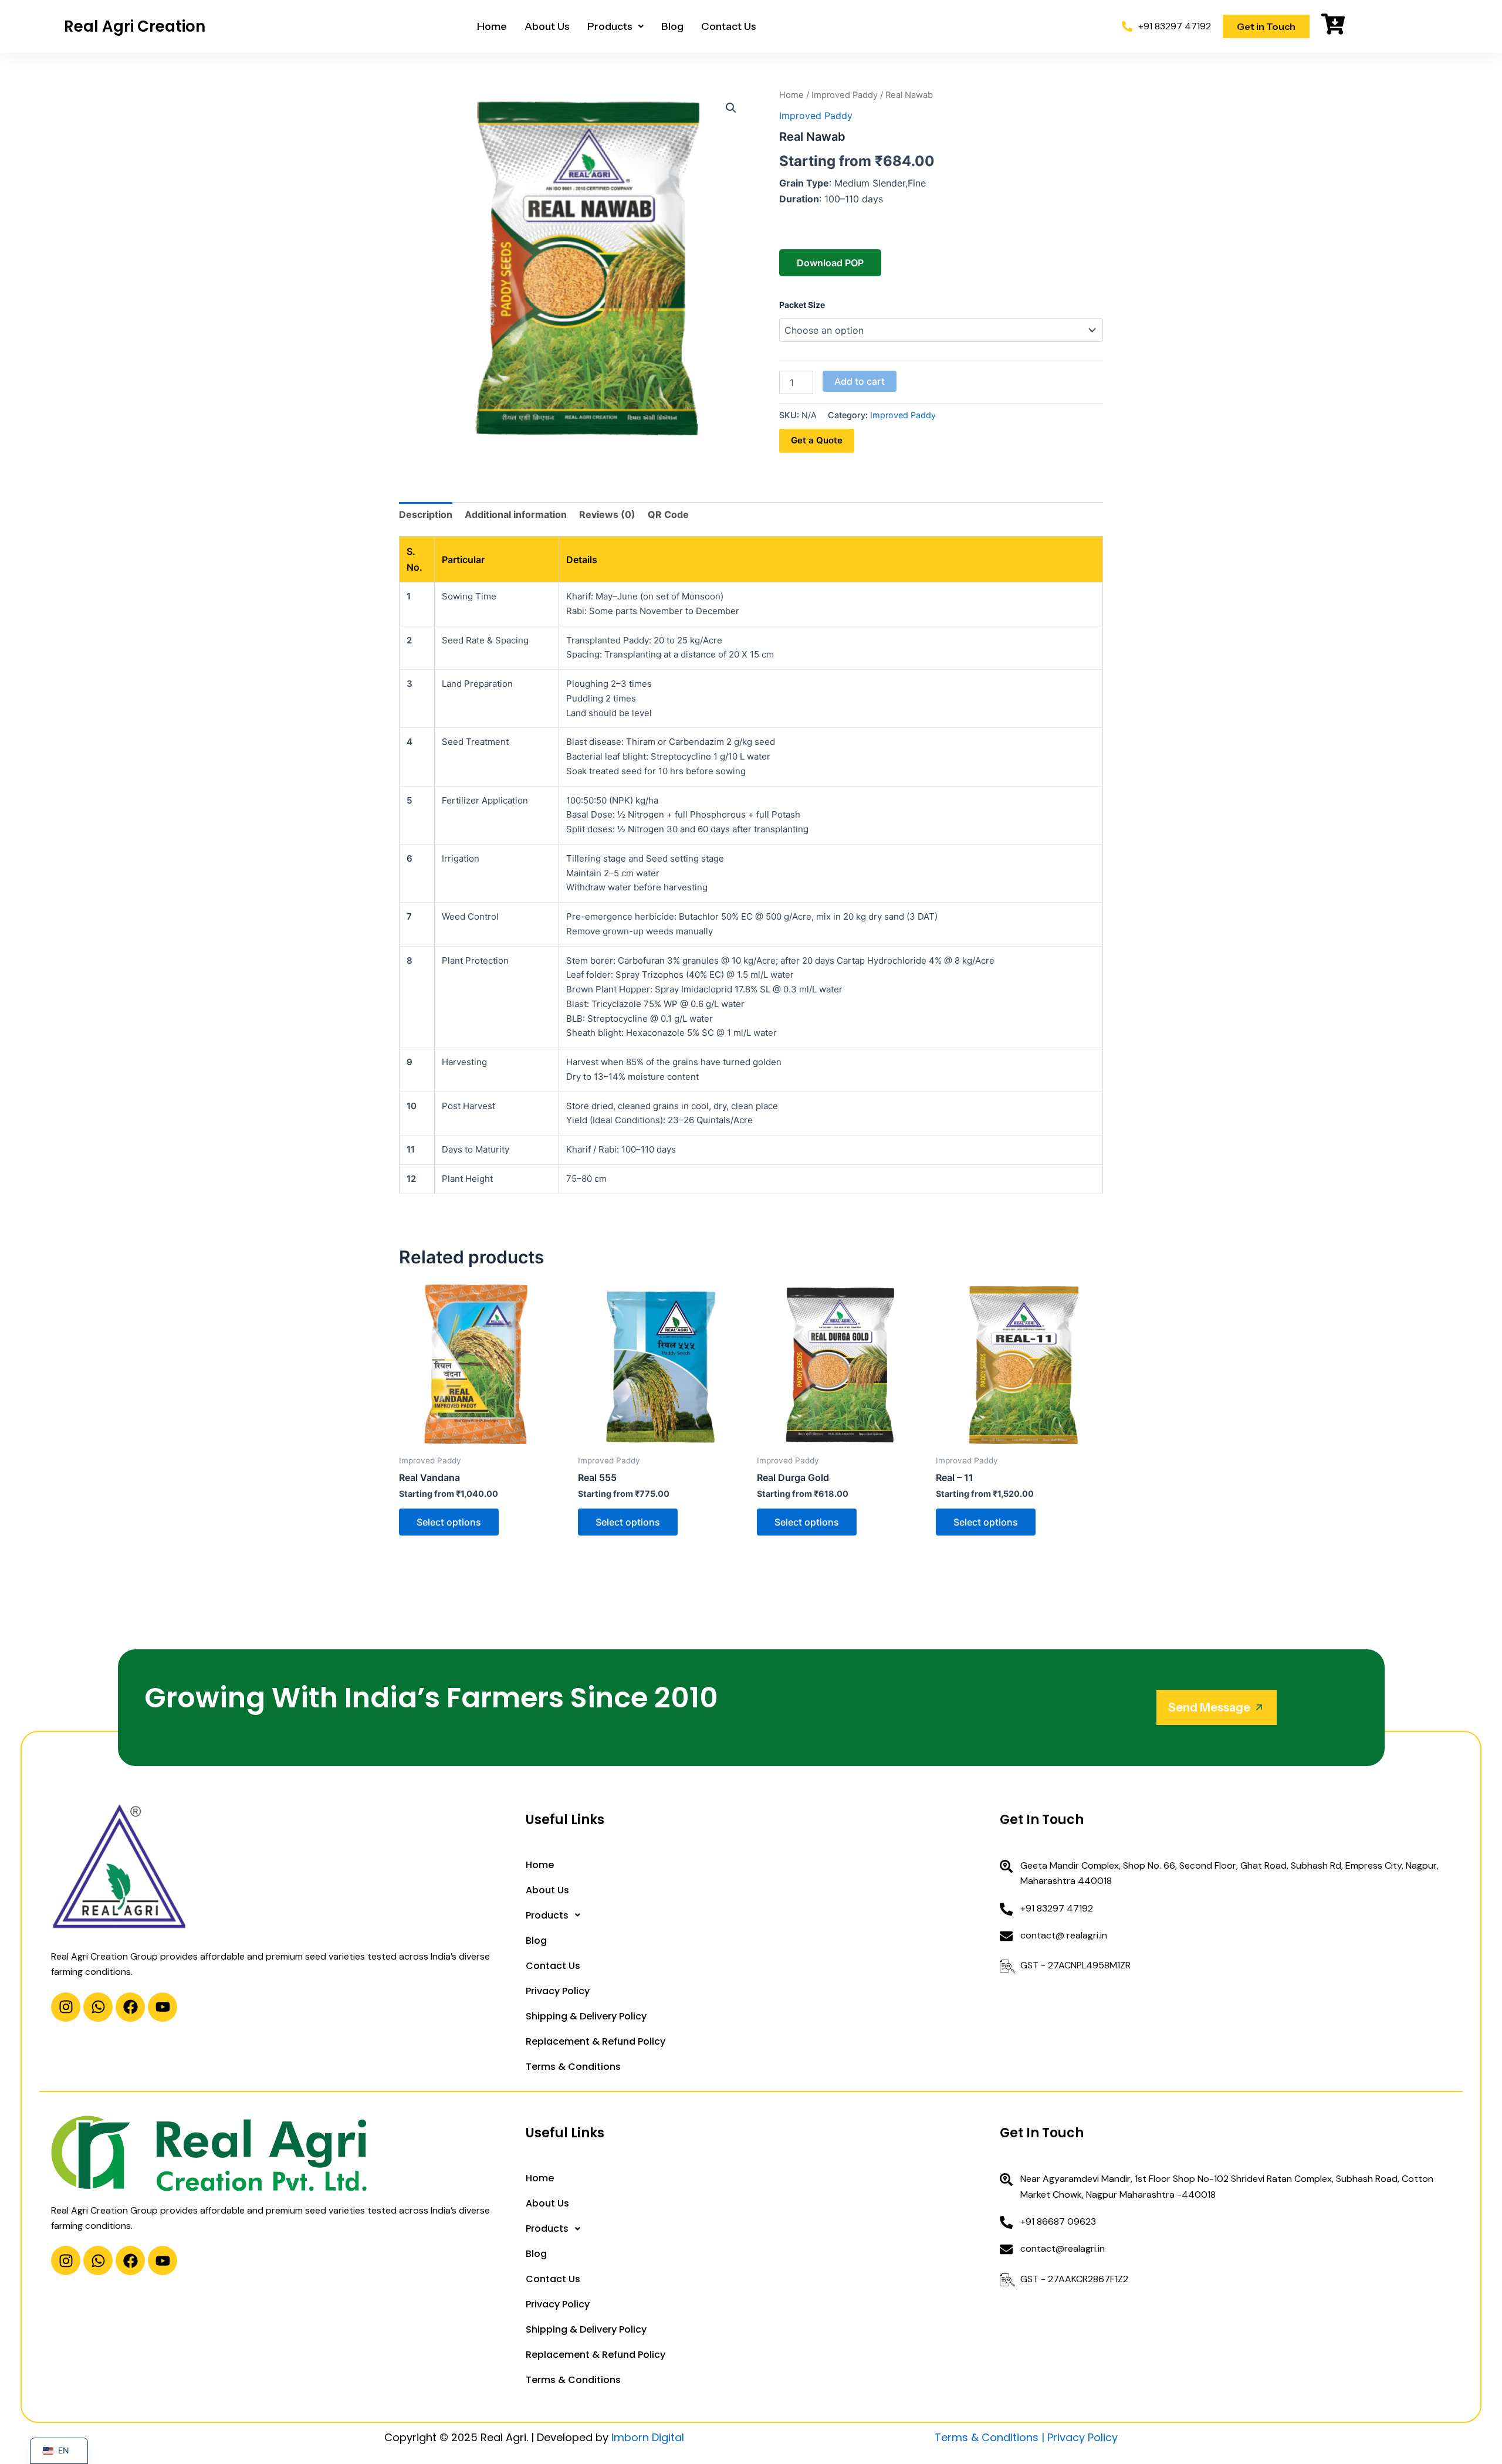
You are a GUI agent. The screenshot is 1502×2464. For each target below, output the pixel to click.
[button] (615, 26)
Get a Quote (817, 440)
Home (492, 26)
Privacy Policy (558, 1991)
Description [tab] (426, 514)
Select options (449, 1522)
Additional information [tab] (516, 514)
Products (610, 26)
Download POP (830, 263)
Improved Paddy (845, 95)
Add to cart (860, 381)
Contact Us (729, 26)
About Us (547, 26)
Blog (672, 26)
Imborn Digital (648, 2437)
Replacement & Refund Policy (596, 2041)
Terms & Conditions (573, 2067)
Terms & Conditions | (991, 2437)
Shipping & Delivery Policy (586, 2016)
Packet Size (802, 305)
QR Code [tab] (668, 514)
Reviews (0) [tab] (607, 514)
